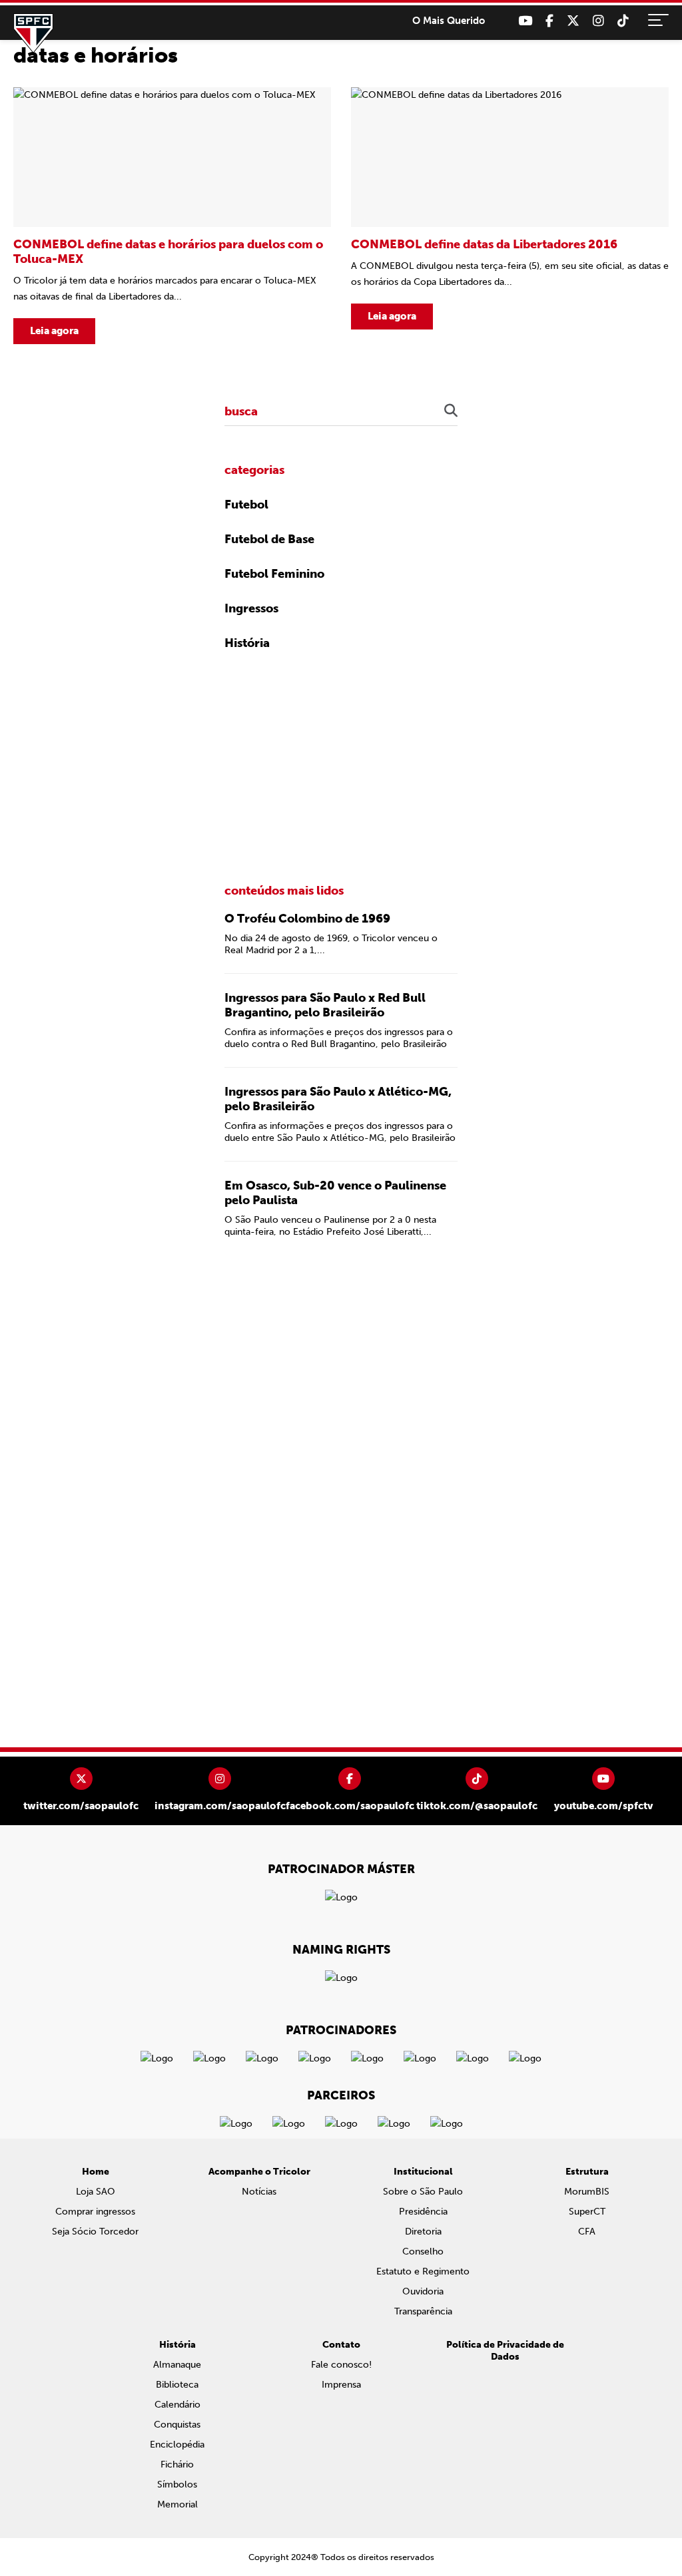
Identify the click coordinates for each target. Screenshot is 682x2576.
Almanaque (177, 2365)
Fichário (177, 2465)
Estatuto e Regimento (423, 2271)
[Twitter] (573, 21)
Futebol (246, 505)
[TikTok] (623, 21)
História (247, 643)
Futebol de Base (269, 539)
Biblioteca (177, 2385)
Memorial (177, 2504)
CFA (587, 2232)
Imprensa (341, 2385)
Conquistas (177, 2425)
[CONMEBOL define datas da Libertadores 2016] (510, 216)
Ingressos (251, 608)
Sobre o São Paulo (423, 2192)
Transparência (423, 2311)
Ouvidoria (423, 2291)
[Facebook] (549, 21)
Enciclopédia (177, 2445)
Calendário (177, 2405)
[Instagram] (598, 21)
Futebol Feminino (274, 574)
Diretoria (423, 2232)
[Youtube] (525, 21)
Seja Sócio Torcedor (95, 2232)
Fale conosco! (341, 2365)
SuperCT (587, 2212)
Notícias (259, 2192)
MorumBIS (587, 2192)
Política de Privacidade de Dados (505, 2351)
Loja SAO (96, 2192)
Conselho (423, 2252)
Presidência (423, 2212)
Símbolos (177, 2484)
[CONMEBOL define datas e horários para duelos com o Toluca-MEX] (172, 216)
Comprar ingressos (95, 2212)
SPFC (33, 33)
